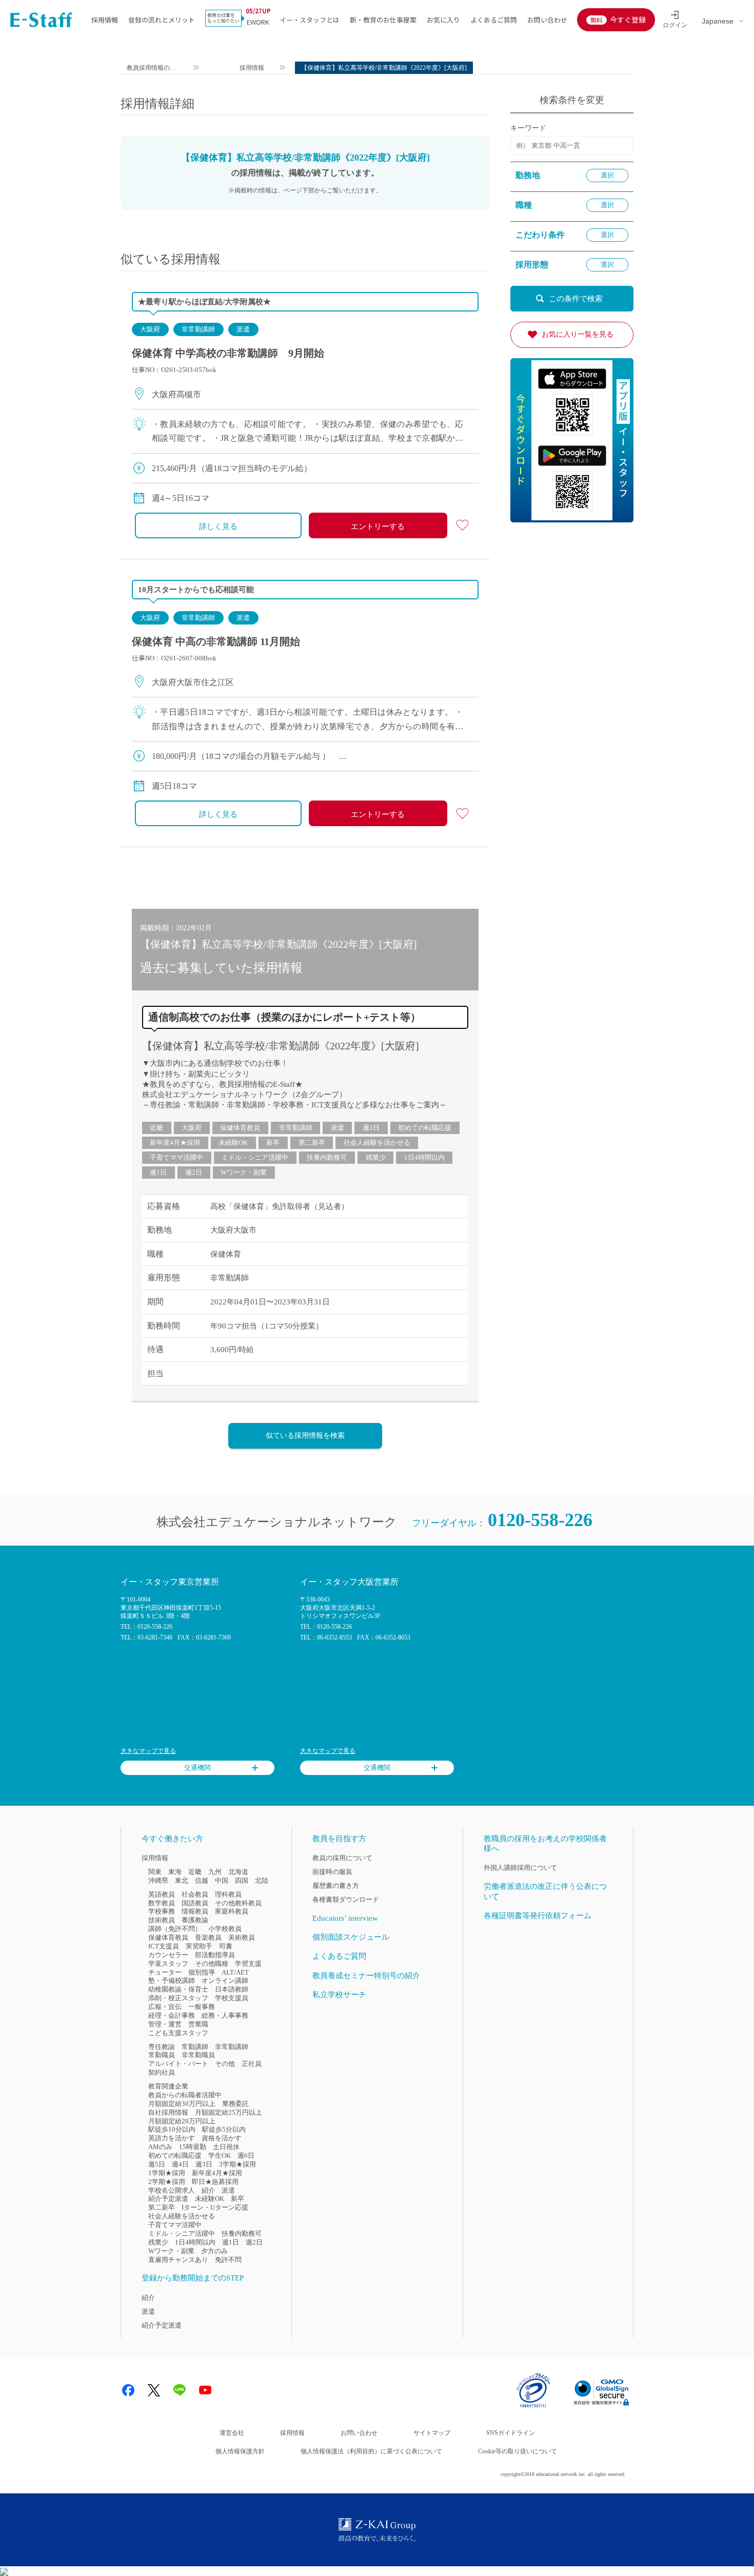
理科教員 (228, 1894)
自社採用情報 (168, 2112)
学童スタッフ (168, 1964)
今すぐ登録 (628, 19)
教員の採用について (342, 1858)
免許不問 (228, 2260)
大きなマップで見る (148, 1751)
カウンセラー (168, 1955)
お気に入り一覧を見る (578, 334)
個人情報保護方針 (240, 2451)
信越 (202, 1880)
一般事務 (202, 2007)
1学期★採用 (167, 2173)
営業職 (198, 2024)
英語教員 (162, 1894)
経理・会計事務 (172, 2015)
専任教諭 (162, 2047)
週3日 (371, 1128)
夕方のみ (214, 2251)
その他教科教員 (238, 1903)
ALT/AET (235, 1972)
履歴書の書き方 (336, 1886)
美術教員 (242, 1937)
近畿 (156, 1128)
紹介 (208, 2190)
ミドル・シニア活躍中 (255, 1157)
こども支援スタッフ (178, 2033)
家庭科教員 (232, 1911)
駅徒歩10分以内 (172, 2129)
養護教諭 (195, 1920)
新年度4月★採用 (175, 1143)
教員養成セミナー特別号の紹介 (366, 1976)
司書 (226, 1946)
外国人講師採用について (520, 1868)
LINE (180, 2390)
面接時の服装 (332, 1872)
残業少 (376, 1157)
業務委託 (235, 2104)
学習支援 (248, 1964)
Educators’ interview (345, 1918)
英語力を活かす (172, 2138)
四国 (242, 1880)
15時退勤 (193, 2147)
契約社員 (162, 2072)
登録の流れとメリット (162, 20)
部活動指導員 (215, 1955)
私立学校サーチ (339, 1995)
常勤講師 (195, 2047)
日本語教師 (232, 1989)
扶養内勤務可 (327, 1157)
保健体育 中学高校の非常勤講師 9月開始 (228, 353)
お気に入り (443, 20)
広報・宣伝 (165, 2007)
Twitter (154, 2390)
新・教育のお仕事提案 (383, 20)
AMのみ (160, 2147)
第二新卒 (312, 1143)
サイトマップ (432, 2433)
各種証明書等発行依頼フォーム (538, 1916)
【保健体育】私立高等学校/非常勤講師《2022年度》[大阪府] (281, 1046)
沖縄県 (158, 1880)
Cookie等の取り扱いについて (518, 2451)
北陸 (262, 1880)
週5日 (157, 2164)
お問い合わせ (547, 20)
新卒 (273, 1143)
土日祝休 (226, 2147)
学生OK (220, 2155)
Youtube (205, 2390)
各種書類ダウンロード (346, 1899)
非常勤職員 (198, 2055)
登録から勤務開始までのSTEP (193, 2278)
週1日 (158, 1172)
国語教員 (195, 1903)
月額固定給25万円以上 (229, 2112)
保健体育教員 (240, 1128)
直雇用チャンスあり (178, 2260)
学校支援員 (232, 1998)
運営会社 (232, 2433)
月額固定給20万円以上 (182, 2121)
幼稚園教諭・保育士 (178, 1989)
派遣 (243, 329)
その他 (225, 2064)
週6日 (246, 2155)
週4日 (180, 2164)
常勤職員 (162, 2055)
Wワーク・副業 (244, 1172)
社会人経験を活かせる (377, 1143)
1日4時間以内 (424, 1157)
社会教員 (195, 1894)
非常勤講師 (198, 329)
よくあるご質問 (494, 20)
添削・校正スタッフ (178, 1998)
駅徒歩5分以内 (224, 2129)
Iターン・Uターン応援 (215, 2207)
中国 (222, 1880)
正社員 (252, 2064)
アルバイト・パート (178, 2064)
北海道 (238, 1872)
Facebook (128, 2390)
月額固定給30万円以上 (182, 2104)
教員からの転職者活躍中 (185, 2095)
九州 (215, 1872)
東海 (175, 1872)
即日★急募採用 (215, 2182)
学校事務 (162, 1911)
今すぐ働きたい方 (172, 1839)
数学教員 (162, 1903)
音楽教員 (208, 1937)
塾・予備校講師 (172, 1980)
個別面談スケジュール (351, 1937)
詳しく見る (218, 526)
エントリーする (378, 526)
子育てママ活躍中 (176, 1157)
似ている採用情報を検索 (305, 1436)
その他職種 (212, 1964)
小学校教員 (225, 1929)
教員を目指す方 (339, 1839)
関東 (155, 1872)
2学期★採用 (167, 2182)
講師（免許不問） (175, 1929)
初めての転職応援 (425, 1128)
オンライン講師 (225, 1980)
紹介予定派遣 (168, 2199)
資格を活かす (222, 2138)
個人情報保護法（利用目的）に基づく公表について (371, 2451)
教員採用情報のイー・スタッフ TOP (152, 69)
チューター (165, 1972)
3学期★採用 (237, 2164)
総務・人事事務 (225, 2015)
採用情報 (105, 20)
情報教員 (195, 1911)
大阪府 (150, 329)
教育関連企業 (168, 2086)
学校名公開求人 (172, 2190)
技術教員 (162, 1920)
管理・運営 (165, 2024)
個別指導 (202, 1972)
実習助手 (199, 1946)
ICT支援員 (164, 1946)
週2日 (194, 1172)
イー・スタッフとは (310, 20)
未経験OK (233, 1143)
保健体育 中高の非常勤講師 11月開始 (216, 641)
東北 (182, 1880)
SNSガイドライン (511, 2433)
